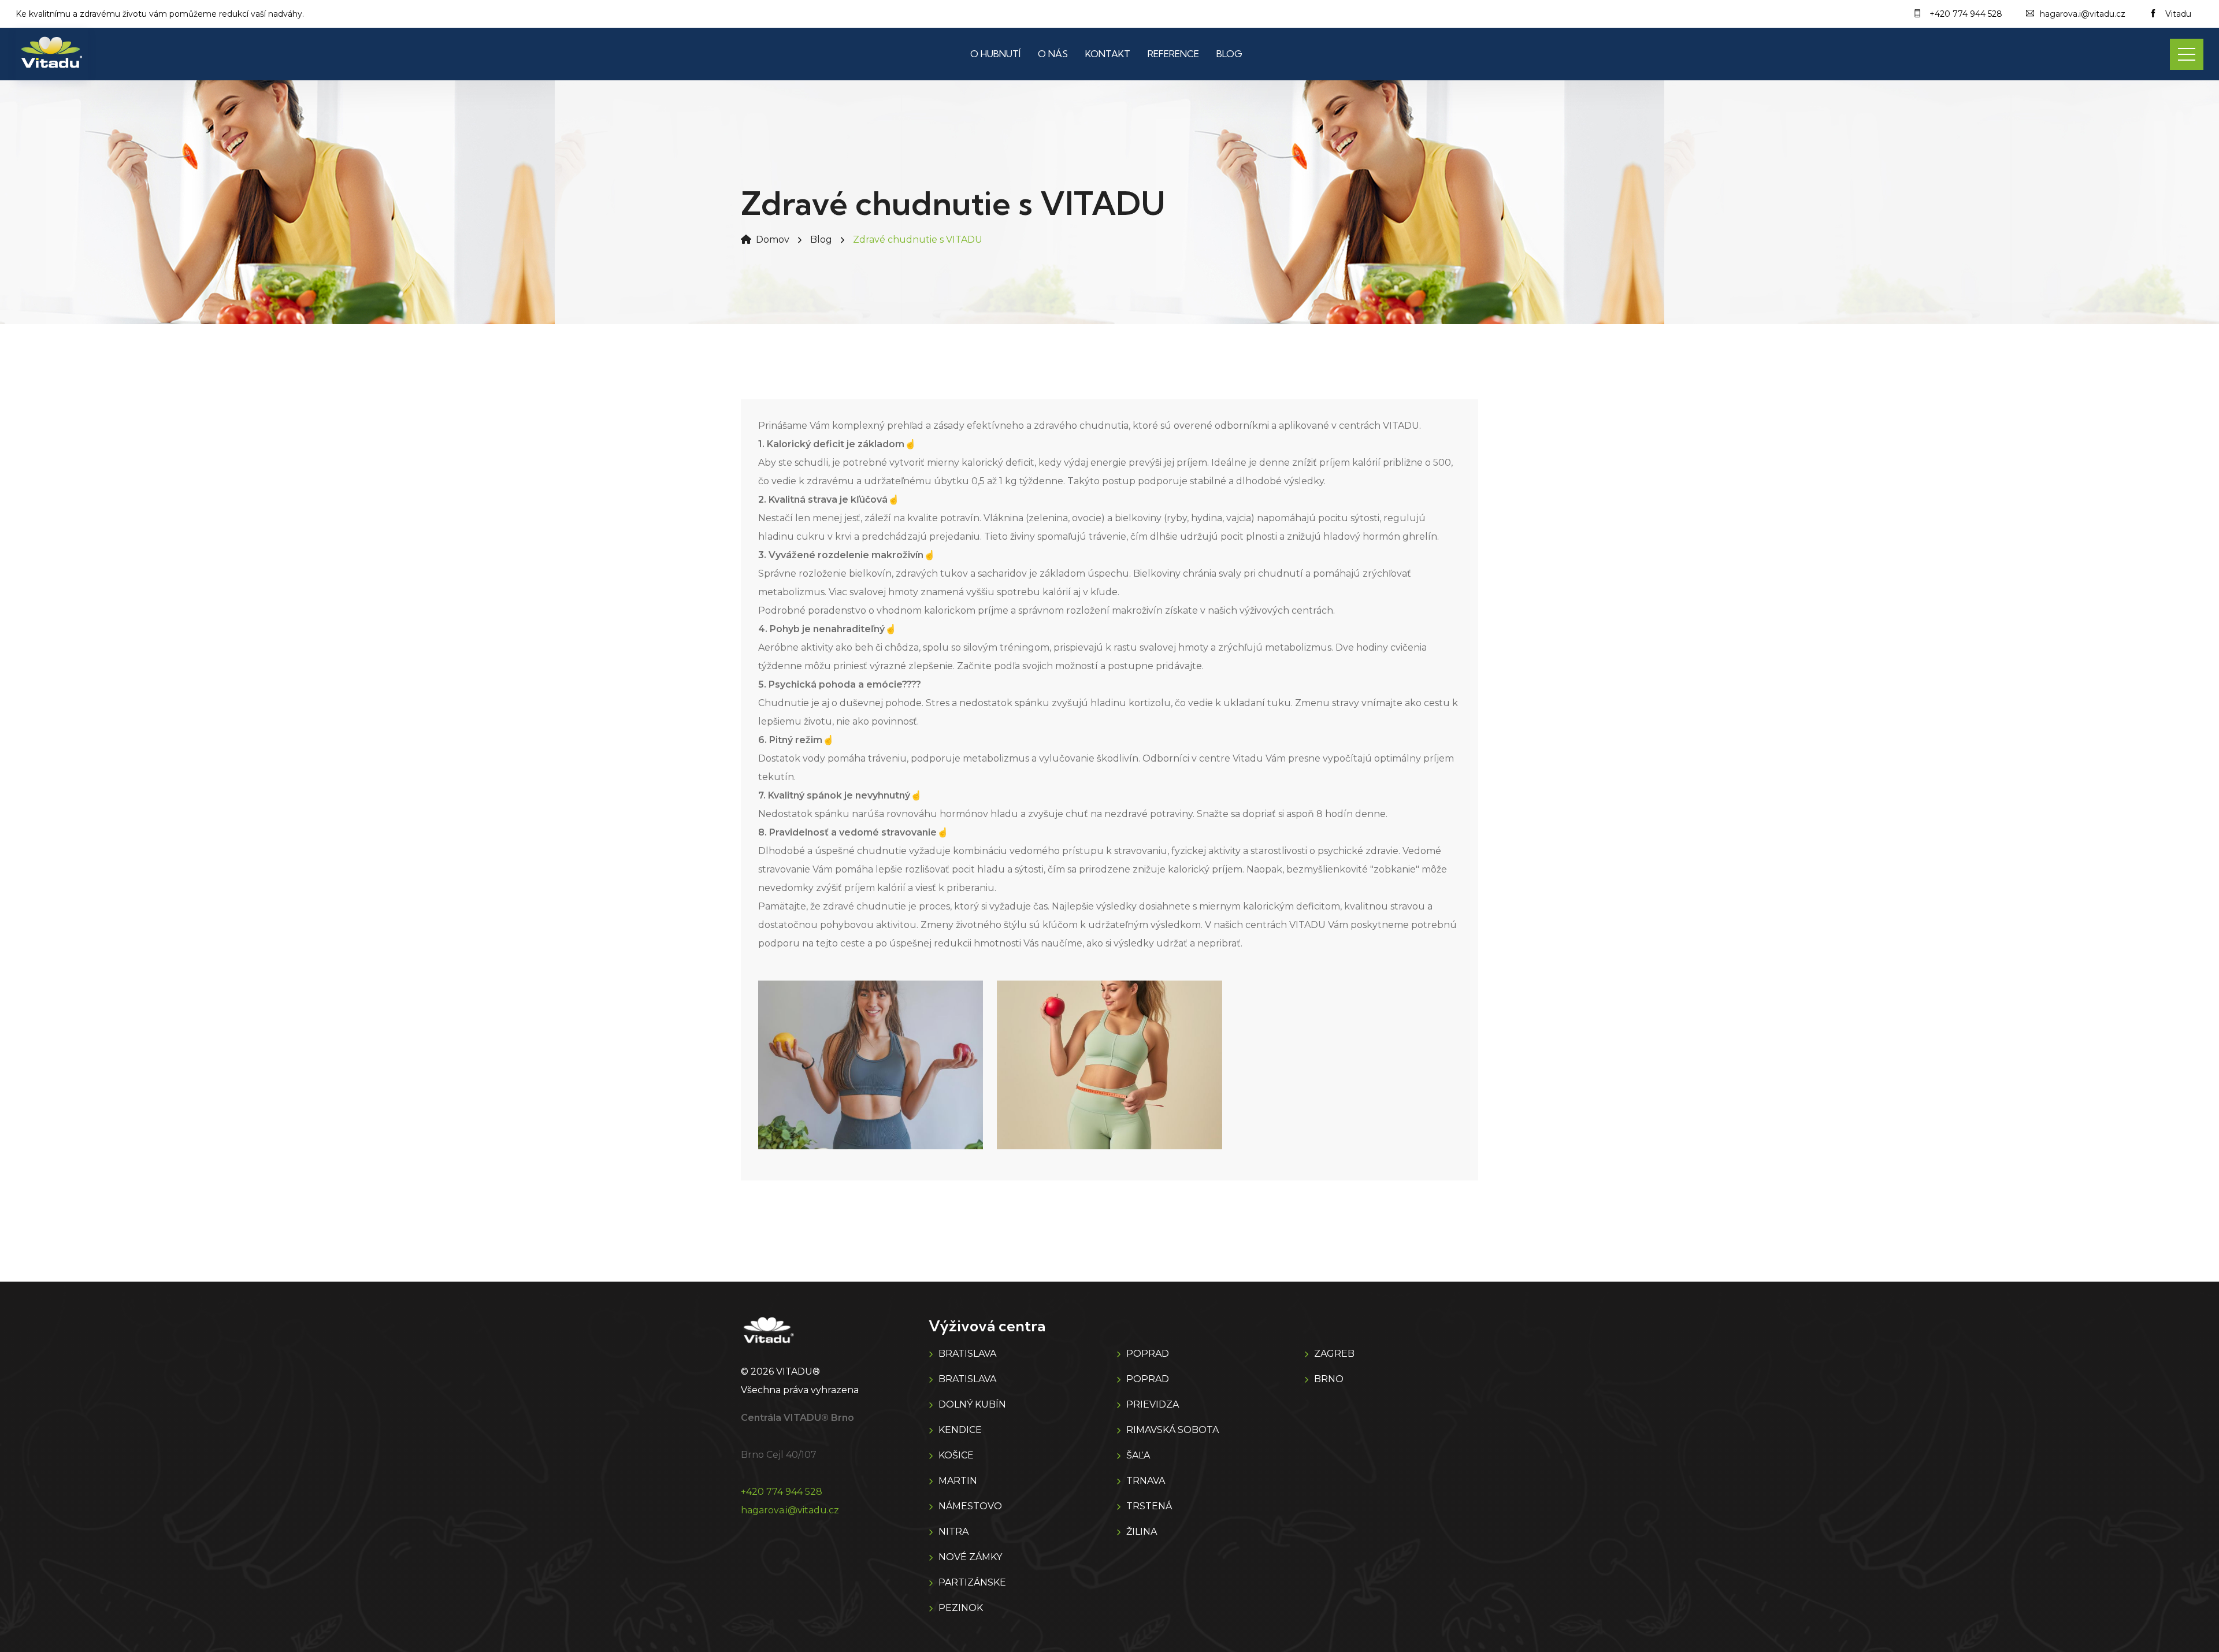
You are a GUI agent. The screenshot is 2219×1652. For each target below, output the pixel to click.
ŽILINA (1142, 1532)
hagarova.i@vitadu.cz (790, 1510)
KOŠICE (956, 1455)
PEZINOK (961, 1608)
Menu (2187, 54)
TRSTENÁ (1149, 1506)
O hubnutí (995, 54)
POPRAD (1148, 1354)
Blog (1229, 54)
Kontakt (1108, 54)
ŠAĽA (1138, 1455)
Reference (1173, 54)
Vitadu (2177, 14)
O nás (1053, 54)
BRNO (1329, 1379)
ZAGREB (1334, 1354)
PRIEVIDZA (1153, 1404)
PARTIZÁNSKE (972, 1582)
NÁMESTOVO (970, 1506)
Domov (773, 240)
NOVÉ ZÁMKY (970, 1557)
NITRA (953, 1532)
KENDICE (960, 1430)
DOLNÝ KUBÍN (972, 1404)
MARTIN (958, 1481)
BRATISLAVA (967, 1354)
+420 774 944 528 (782, 1492)
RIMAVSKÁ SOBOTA (1172, 1430)
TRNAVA (1146, 1481)
